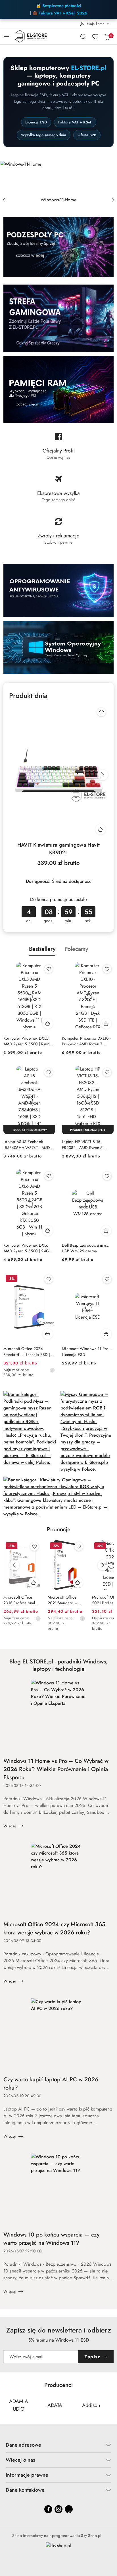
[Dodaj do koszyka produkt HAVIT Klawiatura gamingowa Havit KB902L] (101, 829)
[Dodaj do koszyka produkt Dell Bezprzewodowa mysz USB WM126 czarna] (106, 1231)
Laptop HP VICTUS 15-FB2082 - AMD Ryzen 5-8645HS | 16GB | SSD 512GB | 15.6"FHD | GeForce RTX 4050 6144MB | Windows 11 (87, 1144)
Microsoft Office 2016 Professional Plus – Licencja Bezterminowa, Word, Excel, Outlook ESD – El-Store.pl (19, 1600)
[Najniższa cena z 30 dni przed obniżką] (52, 1370)
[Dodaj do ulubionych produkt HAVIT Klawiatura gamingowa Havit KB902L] (101, 712)
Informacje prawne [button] (27, 2475)
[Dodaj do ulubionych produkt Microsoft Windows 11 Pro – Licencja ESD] (107, 1279)
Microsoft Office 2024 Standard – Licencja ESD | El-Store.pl (27, 1351)
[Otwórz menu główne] (7, 36)
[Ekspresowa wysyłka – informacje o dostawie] (58, 491)
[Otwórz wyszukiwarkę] (83, 37)
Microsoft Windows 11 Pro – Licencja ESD (87, 1351)
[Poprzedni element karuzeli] (7, 2405)
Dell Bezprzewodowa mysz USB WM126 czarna (85, 1248)
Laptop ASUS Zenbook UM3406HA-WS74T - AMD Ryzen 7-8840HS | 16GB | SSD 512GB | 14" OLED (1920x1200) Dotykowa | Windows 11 (27, 1144)
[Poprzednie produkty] (14, 1565)
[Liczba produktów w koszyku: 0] (107, 37)
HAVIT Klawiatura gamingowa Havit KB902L (59, 849)
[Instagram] (58, 2509)
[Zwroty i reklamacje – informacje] (58, 533)
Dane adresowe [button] (23, 2445)
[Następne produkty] (103, 1565)
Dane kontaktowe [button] (25, 2490)
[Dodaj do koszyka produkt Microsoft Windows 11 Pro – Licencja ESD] (106, 1334)
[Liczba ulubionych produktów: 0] (95, 37)
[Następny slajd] (113, 200)
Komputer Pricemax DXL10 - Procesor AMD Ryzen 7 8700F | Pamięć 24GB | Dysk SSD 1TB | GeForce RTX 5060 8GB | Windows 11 (87, 1041)
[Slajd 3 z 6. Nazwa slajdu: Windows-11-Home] (58, 178)
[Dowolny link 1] (69, 2509)
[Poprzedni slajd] (4, 200)
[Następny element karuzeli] (110, 2405)
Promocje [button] (59, 1529)
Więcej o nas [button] (20, 2460)
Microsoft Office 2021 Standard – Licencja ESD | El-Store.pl (63, 1600)
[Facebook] (48, 2509)
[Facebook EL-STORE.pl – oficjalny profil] (58, 448)
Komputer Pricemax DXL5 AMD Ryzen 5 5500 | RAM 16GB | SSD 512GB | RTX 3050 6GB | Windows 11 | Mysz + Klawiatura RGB (26, 1041)
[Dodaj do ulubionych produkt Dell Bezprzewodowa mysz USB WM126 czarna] (107, 1176)
